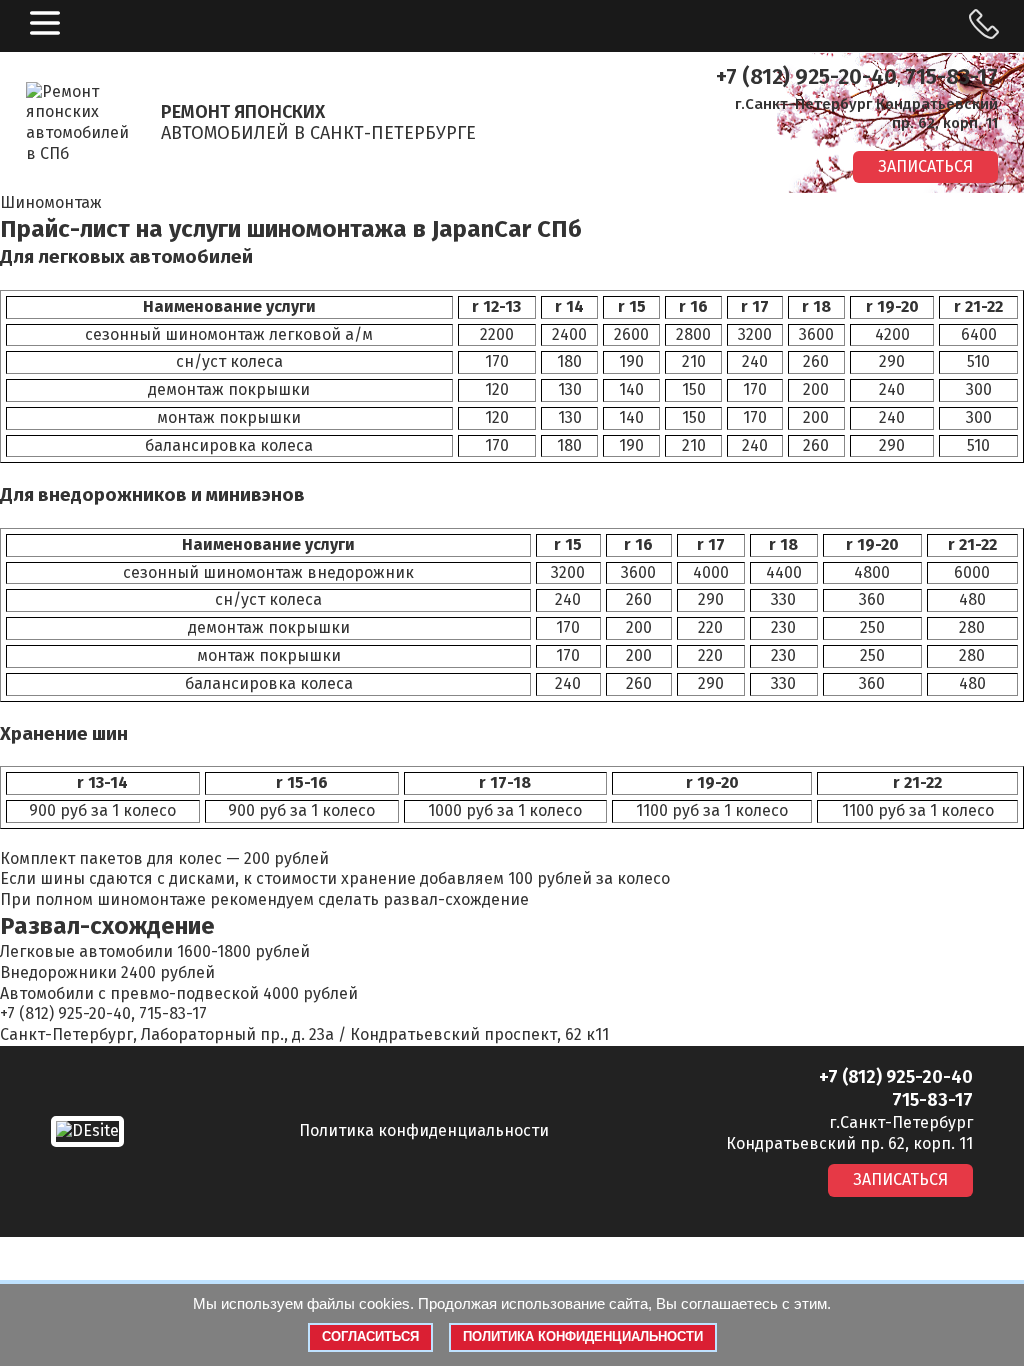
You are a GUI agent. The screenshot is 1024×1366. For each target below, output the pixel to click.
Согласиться (370, 1336)
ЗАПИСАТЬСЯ (925, 166)
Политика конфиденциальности (424, 1130)
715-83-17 (951, 76)
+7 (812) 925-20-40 (806, 76)
